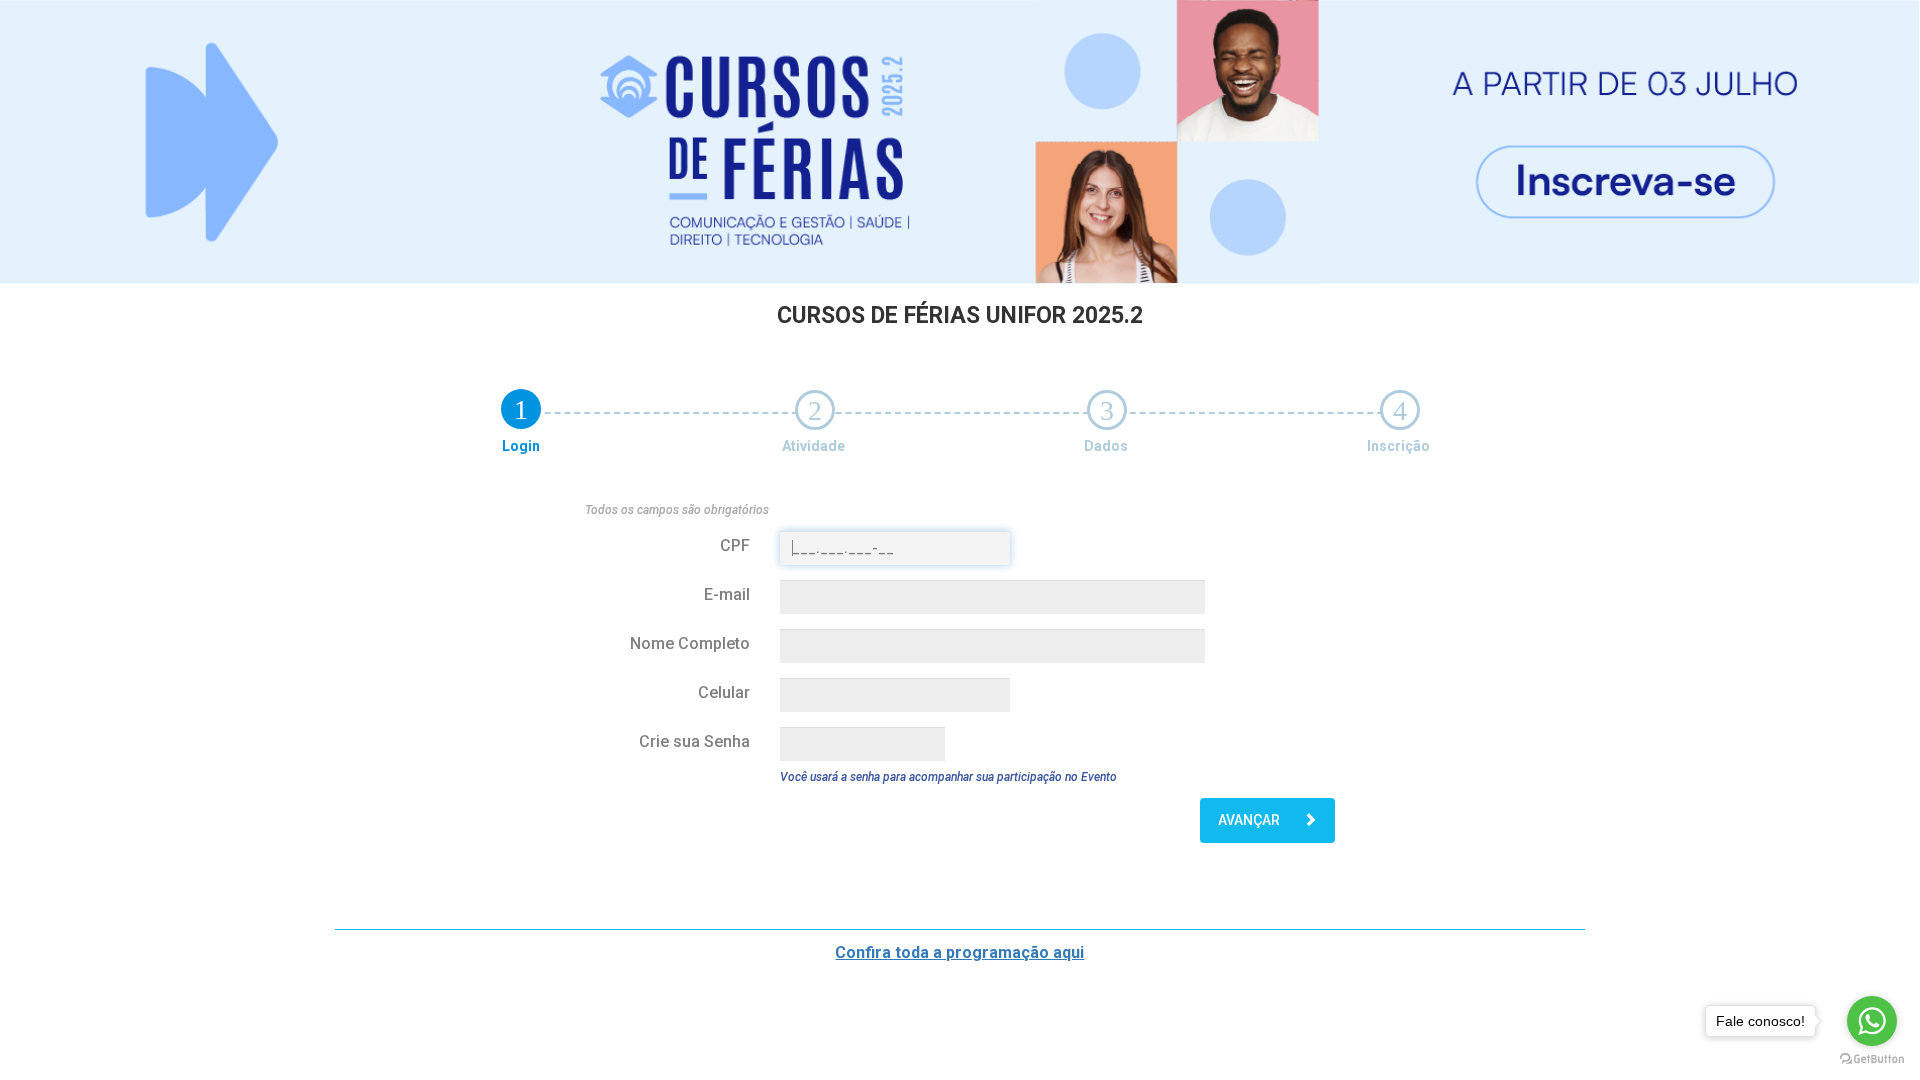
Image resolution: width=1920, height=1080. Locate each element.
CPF (735, 545)
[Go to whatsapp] (1872, 1021)
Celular (724, 692)
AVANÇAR (1250, 820)
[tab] (521, 409)
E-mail (727, 594)
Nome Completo (690, 643)
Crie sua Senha (694, 741)
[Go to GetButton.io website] (1872, 1059)
